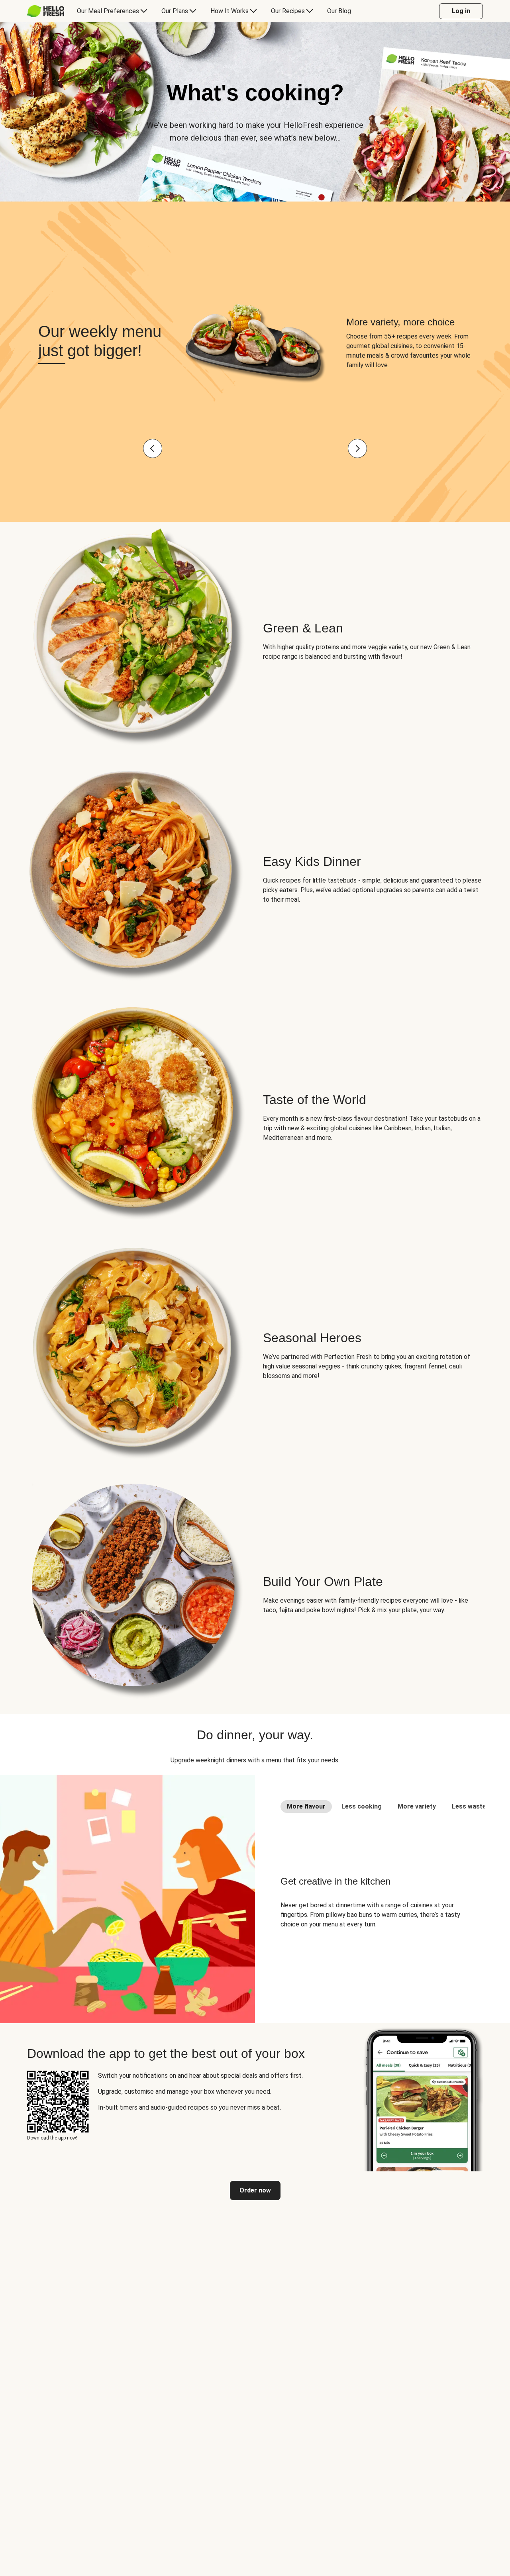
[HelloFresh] (46, 11)
